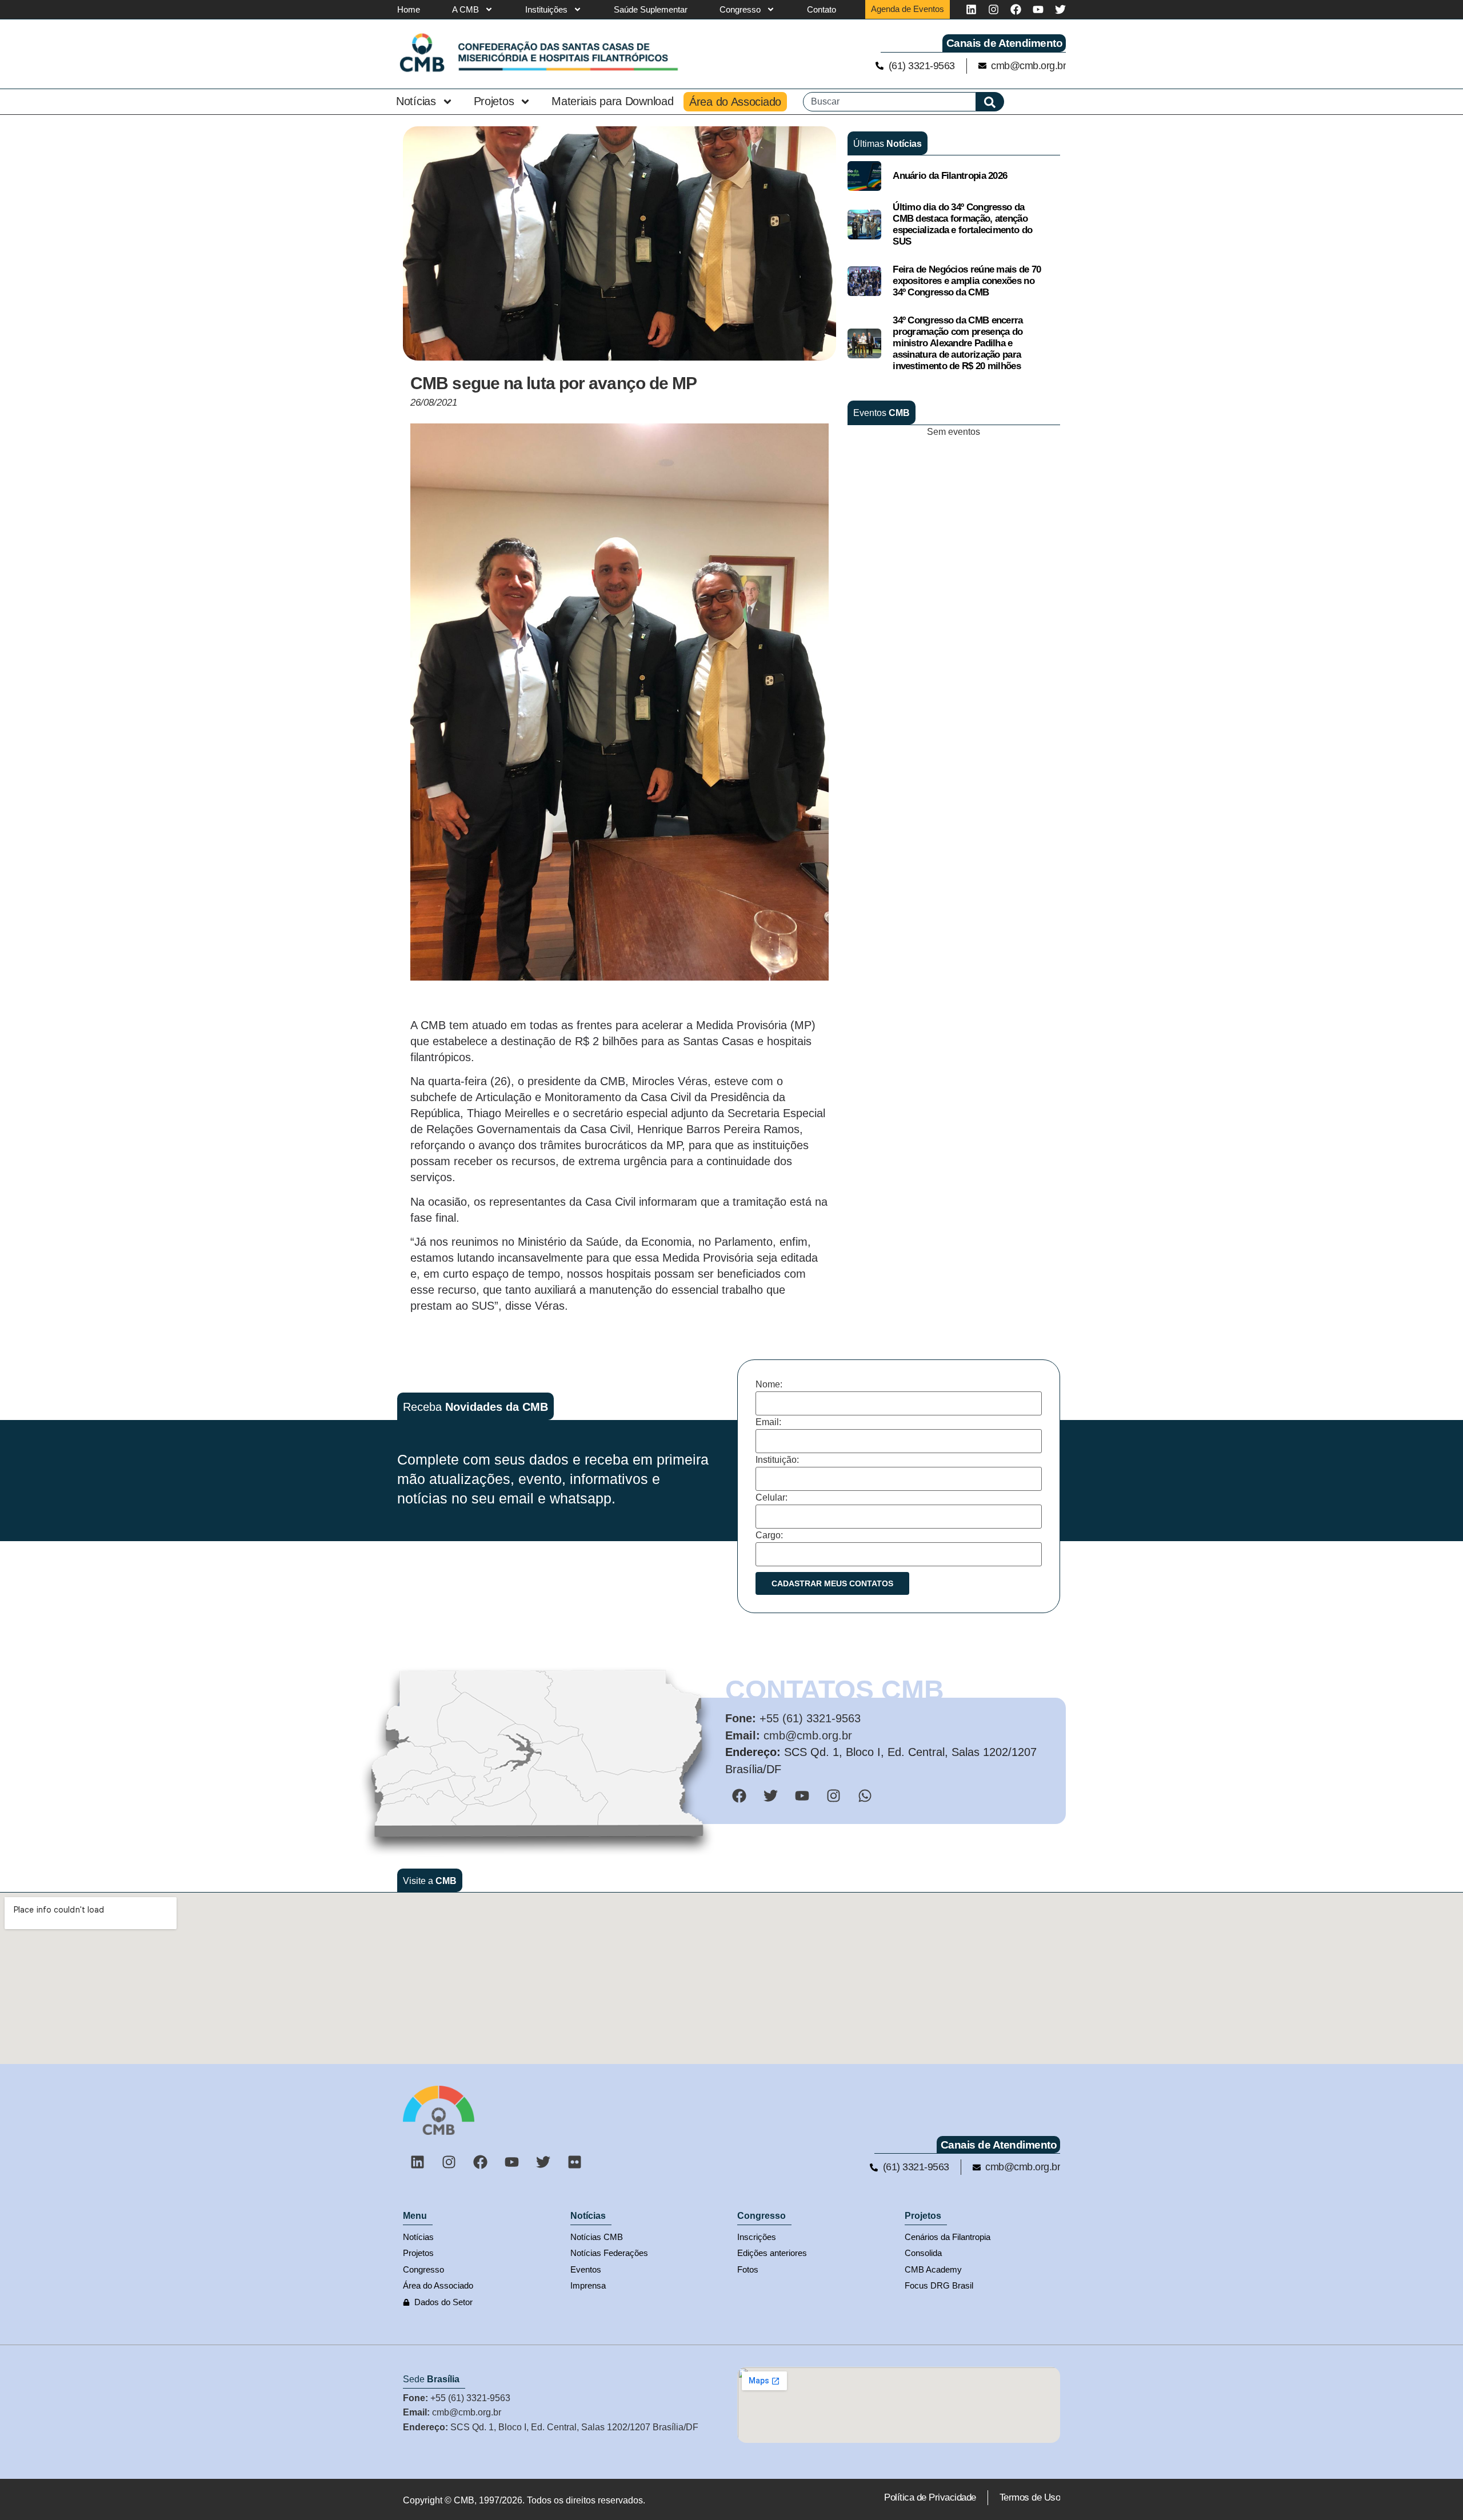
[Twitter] (1060, 9)
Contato (822, 9)
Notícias (416, 101)
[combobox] (890, 102)
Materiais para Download (612, 101)
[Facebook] (1016, 9)
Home (409, 9)
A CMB (465, 9)
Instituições (546, 9)
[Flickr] (574, 2162)
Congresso (740, 9)
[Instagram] (994, 9)
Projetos (494, 101)
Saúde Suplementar (651, 9)
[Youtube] (1038, 9)
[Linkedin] (971, 9)
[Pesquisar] (990, 102)
